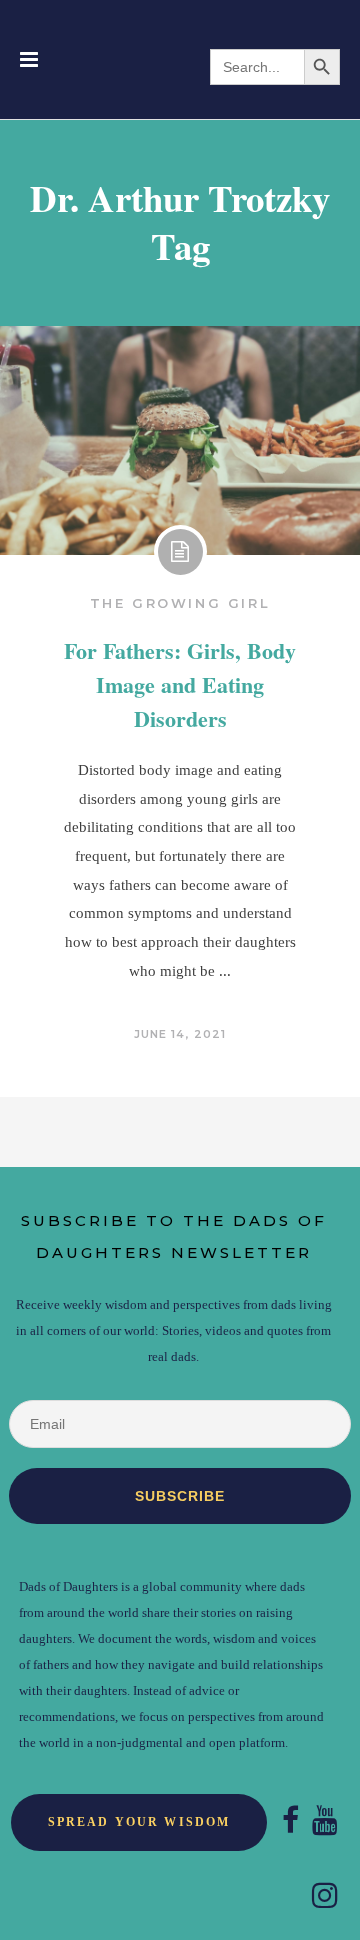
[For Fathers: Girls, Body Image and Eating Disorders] (180, 441)
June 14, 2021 (180, 1034)
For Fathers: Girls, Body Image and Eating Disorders (180, 684)
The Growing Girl (180, 603)
